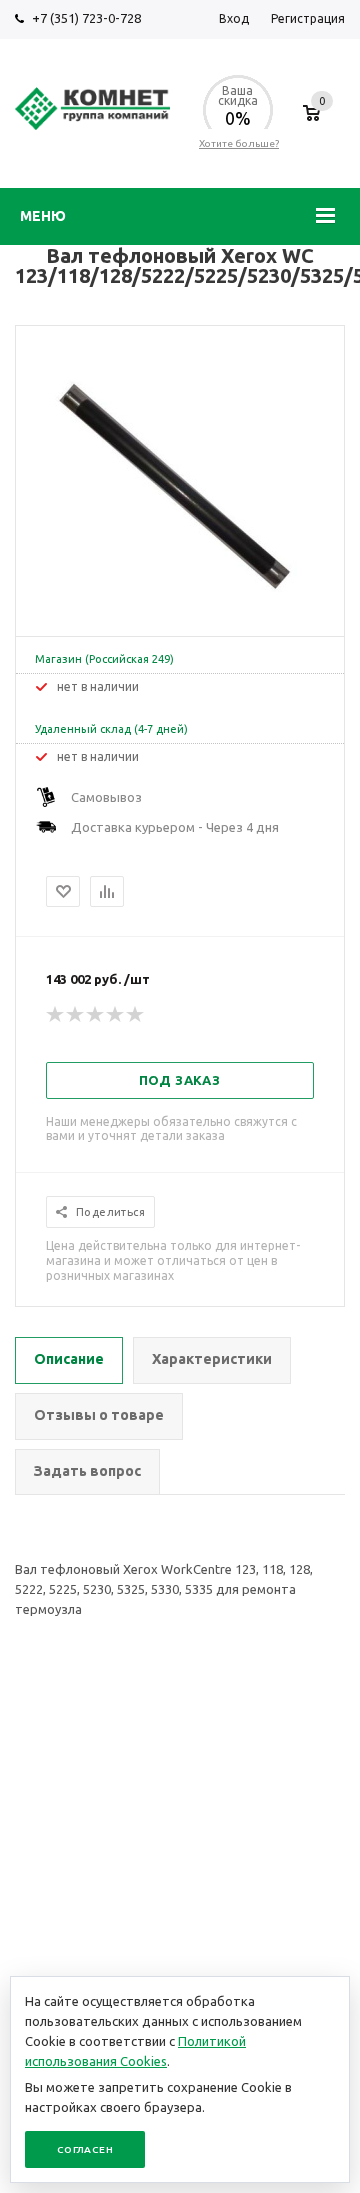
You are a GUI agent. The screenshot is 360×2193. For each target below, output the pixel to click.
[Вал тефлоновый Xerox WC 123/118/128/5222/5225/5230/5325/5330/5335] (180, 619)
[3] (96, 1015)
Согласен (85, 2149)
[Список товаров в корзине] (311, 123)
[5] (136, 1015)
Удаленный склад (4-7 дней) (111, 729)
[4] (116, 1015)
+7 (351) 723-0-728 (86, 18)
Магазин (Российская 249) (104, 659)
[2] (76, 1015)
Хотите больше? (239, 143)
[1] (56, 1015)
